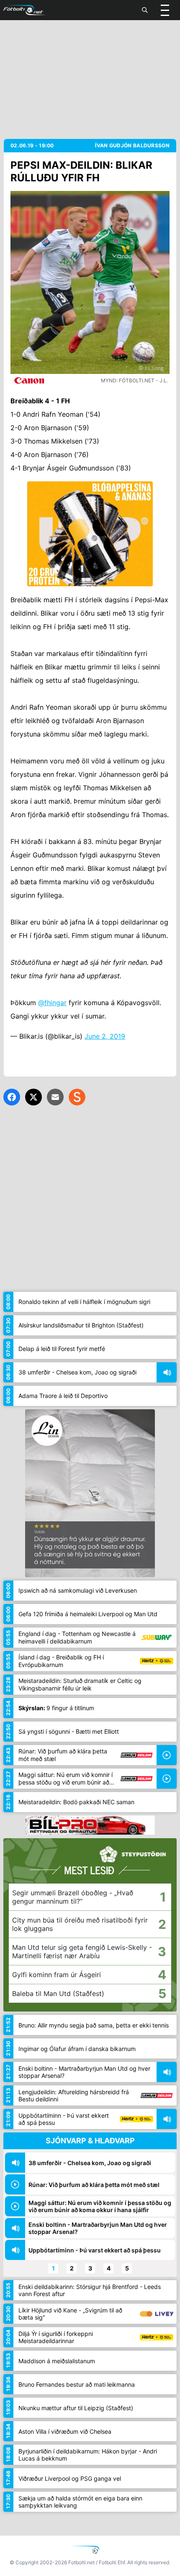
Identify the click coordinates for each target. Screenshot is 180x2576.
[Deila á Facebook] (12, 1097)
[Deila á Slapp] (77, 1097)
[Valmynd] (165, 10)
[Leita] (145, 10)
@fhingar (52, 1003)
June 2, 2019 (105, 1036)
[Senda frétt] (55, 1097)
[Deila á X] (33, 1097)
